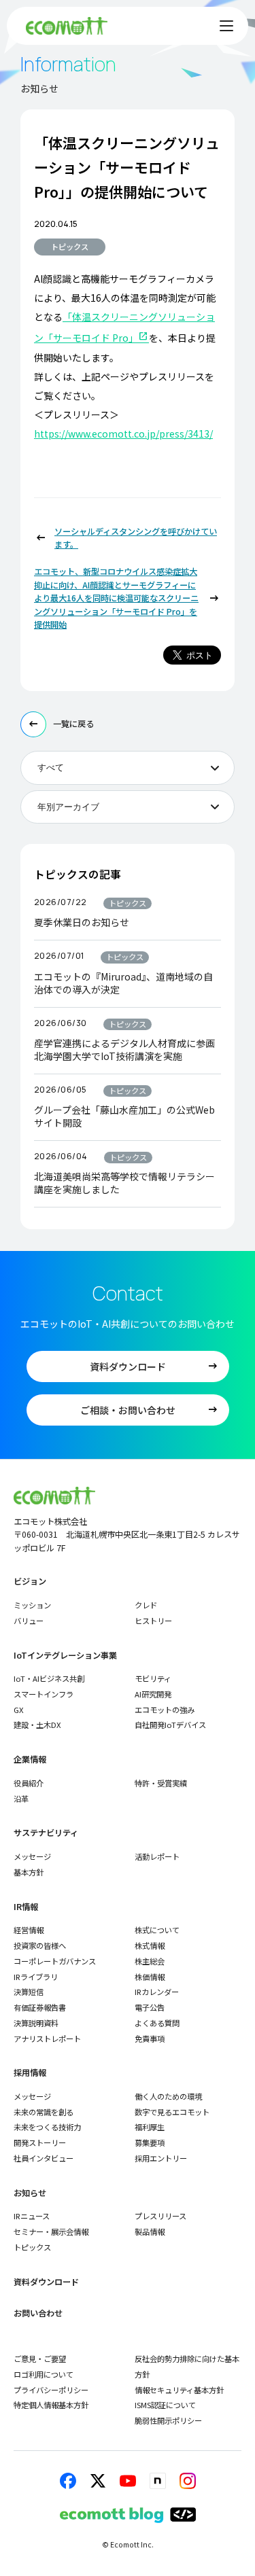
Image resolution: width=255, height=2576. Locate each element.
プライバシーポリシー (51, 2390)
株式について (157, 1930)
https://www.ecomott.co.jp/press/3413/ (123, 434)
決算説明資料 (36, 2023)
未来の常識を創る (44, 2112)
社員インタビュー (44, 2158)
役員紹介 (29, 1783)
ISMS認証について (165, 2405)
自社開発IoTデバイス (170, 1725)
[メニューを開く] (226, 26)
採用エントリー (161, 2158)
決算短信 (29, 1992)
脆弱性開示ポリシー (168, 2420)
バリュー (29, 1621)
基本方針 (29, 1872)
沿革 (21, 1799)
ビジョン (30, 1582)
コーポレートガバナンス (55, 1961)
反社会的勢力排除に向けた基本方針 (187, 2366)
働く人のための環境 (168, 2096)
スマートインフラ (44, 1694)
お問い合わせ (38, 2313)
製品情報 (150, 2231)
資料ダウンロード (46, 2282)
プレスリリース (160, 2216)
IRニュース (32, 2216)
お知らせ (30, 2193)
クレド (146, 1605)
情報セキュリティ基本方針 (179, 2390)
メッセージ (32, 1856)
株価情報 (150, 1977)
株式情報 (150, 1945)
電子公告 (150, 2007)
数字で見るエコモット (172, 2112)
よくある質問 (157, 2023)
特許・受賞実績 (161, 1783)
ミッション (32, 1605)
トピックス (70, 247)
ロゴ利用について (44, 2374)
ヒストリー (153, 1621)
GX (19, 1710)
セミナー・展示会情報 (51, 2231)
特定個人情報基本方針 (51, 2405)
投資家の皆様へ (40, 1945)
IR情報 (26, 1907)
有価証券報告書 (40, 2007)
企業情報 (30, 1760)
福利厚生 (150, 2127)
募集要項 (150, 2142)
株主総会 (150, 1961)
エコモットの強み (165, 1710)
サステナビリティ (46, 1833)
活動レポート (157, 1856)
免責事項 (150, 2039)
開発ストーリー (40, 2142)
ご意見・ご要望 (40, 2359)
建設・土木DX (37, 1725)
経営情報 (29, 1930)
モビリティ (153, 1678)
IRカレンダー (157, 1992)
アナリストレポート (47, 2039)
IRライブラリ (36, 1977)
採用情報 (30, 2073)
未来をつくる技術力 (47, 2127)
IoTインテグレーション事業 (65, 1656)
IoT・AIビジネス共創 (49, 1678)
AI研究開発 (153, 1694)
